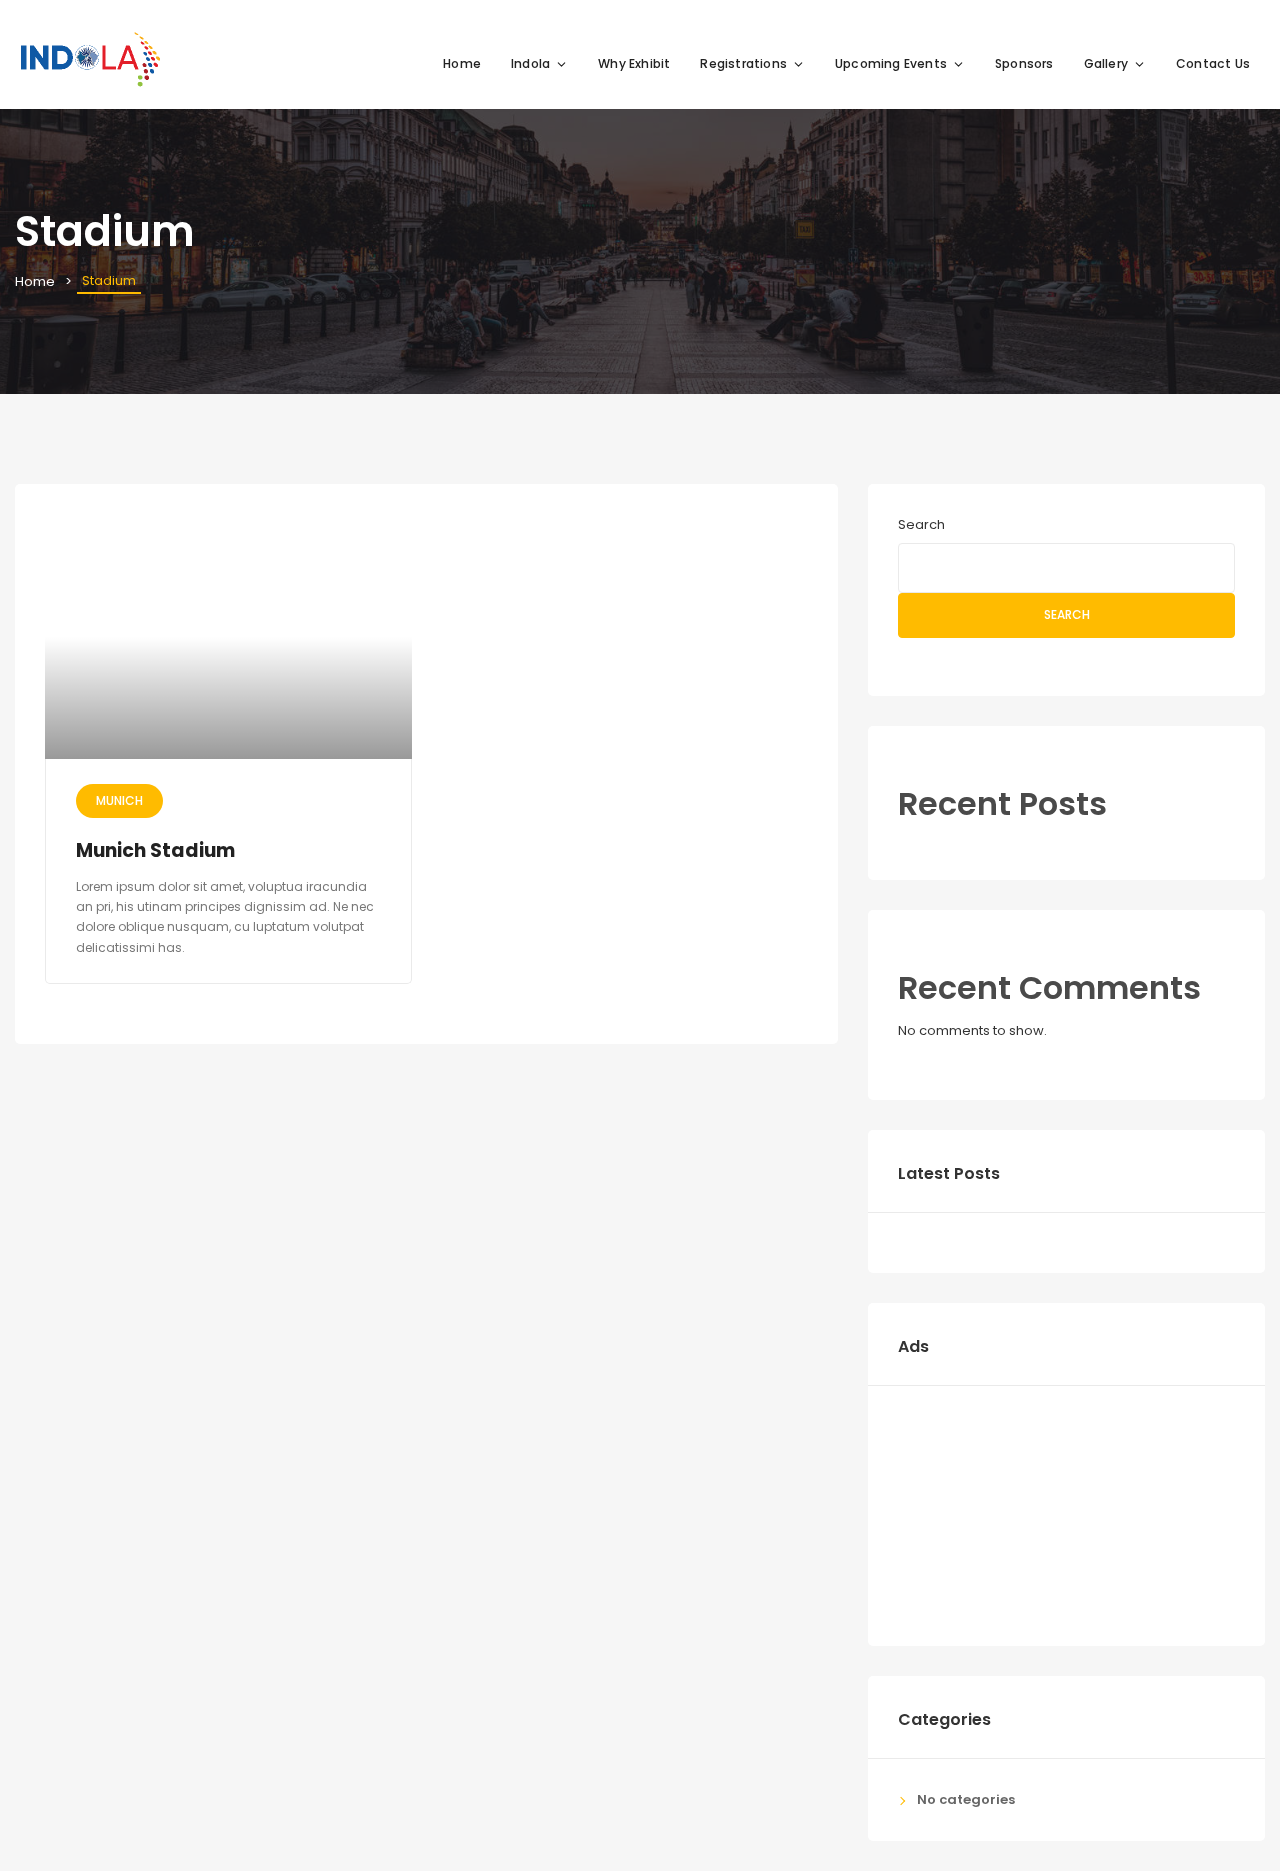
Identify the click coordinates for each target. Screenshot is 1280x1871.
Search (921, 524)
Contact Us (1213, 63)
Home (462, 63)
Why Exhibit (634, 63)
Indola (530, 63)
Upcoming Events (891, 63)
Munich (119, 800)
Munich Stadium (155, 850)
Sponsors (1024, 63)
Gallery (1106, 63)
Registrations (743, 63)
